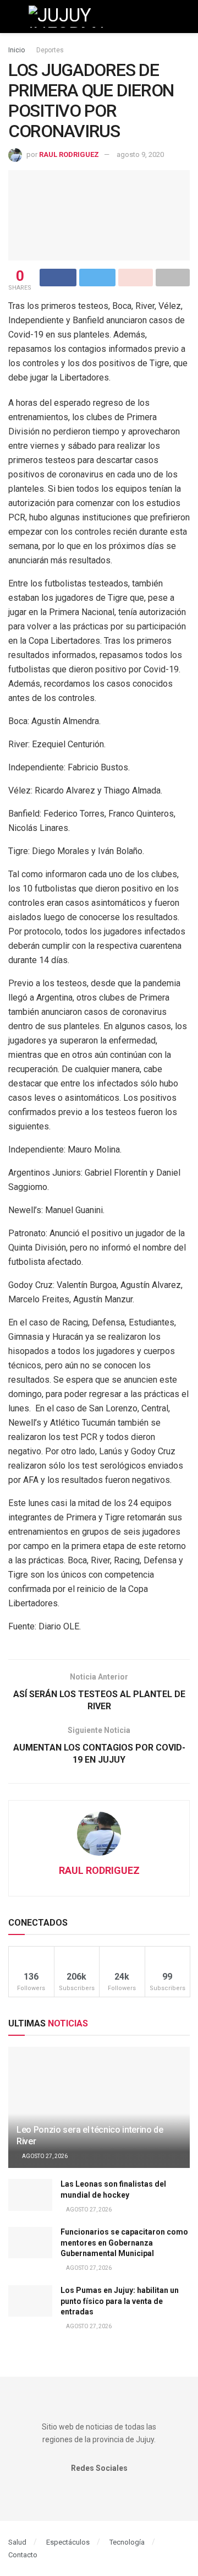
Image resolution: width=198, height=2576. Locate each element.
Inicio (16, 50)
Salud (17, 2542)
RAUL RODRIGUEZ (69, 154)
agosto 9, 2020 (140, 154)
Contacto (23, 2555)
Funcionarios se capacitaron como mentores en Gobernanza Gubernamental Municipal (124, 2243)
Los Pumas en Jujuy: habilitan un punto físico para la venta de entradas (120, 2301)
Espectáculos (68, 2542)
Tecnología (127, 2542)
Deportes (50, 50)
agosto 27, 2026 (44, 2156)
